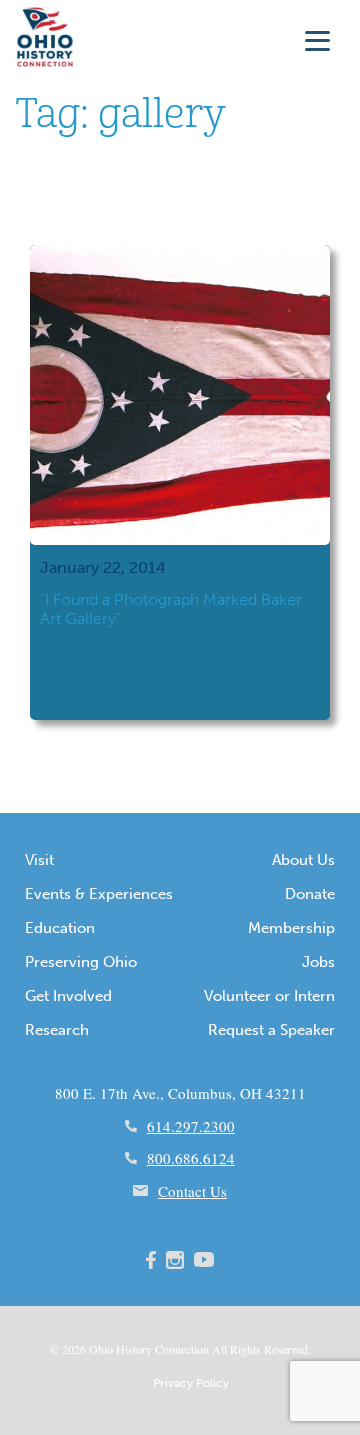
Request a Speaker (271, 1030)
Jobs (318, 962)
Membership (291, 928)
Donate (310, 894)
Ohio (101, 1349)
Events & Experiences (99, 894)
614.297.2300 (191, 1126)
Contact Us (192, 1191)
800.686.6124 (191, 1158)
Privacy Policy (191, 1383)
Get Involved (68, 996)
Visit (39, 860)
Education (60, 928)
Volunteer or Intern (269, 996)
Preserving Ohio (81, 962)
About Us (303, 860)
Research (57, 1030)
